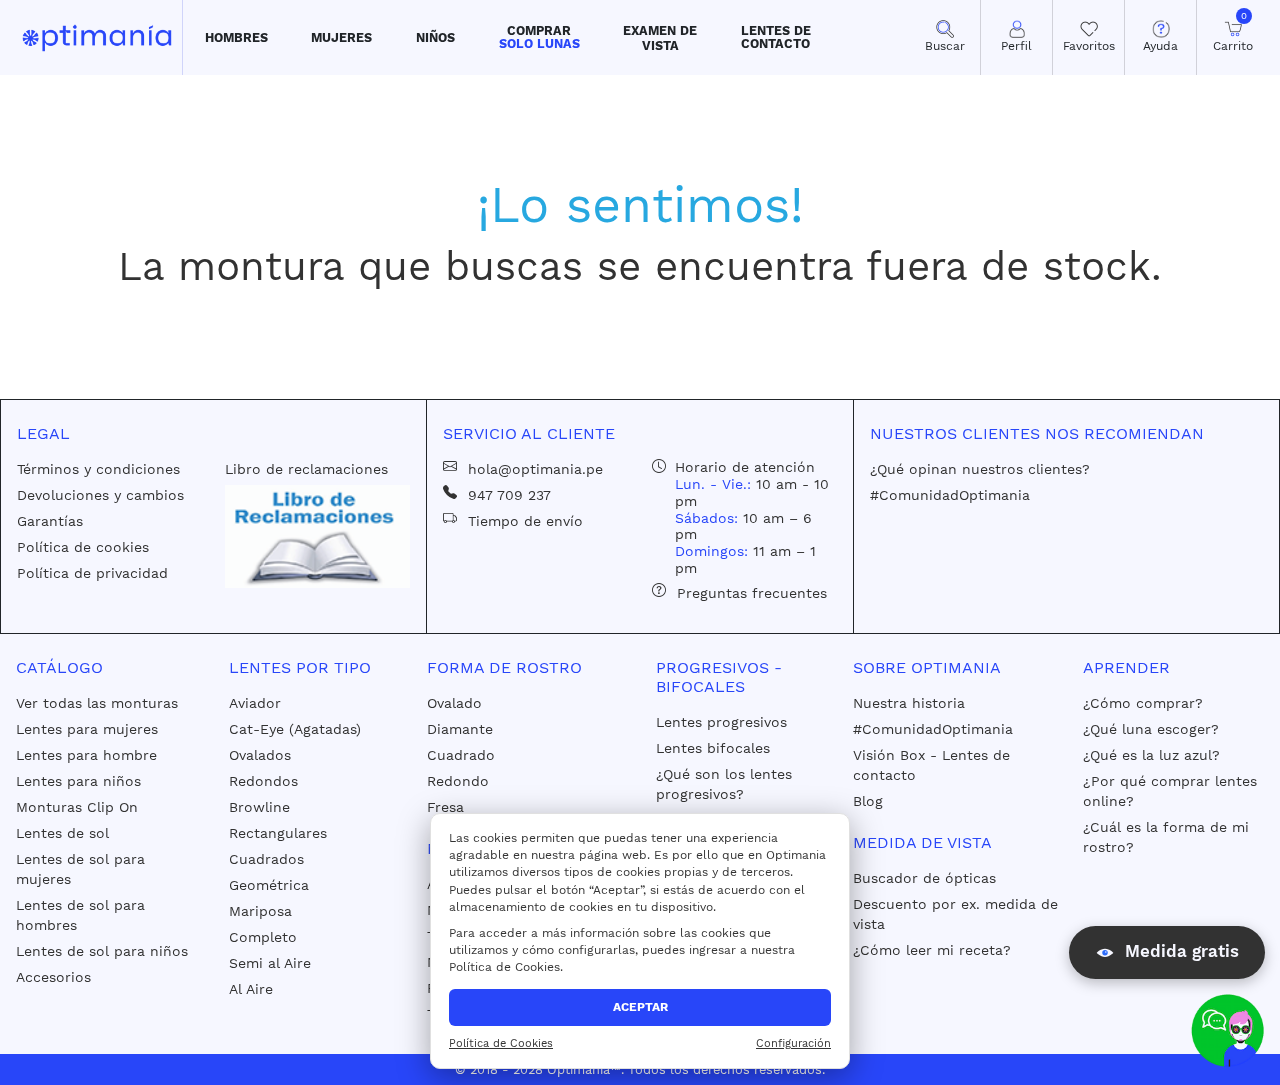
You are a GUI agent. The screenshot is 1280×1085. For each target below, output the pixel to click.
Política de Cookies (501, 1043)
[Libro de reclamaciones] (317, 535)
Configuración (793, 1043)
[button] (236, 37)
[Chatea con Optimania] (1227, 1030)
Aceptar (640, 1007)
